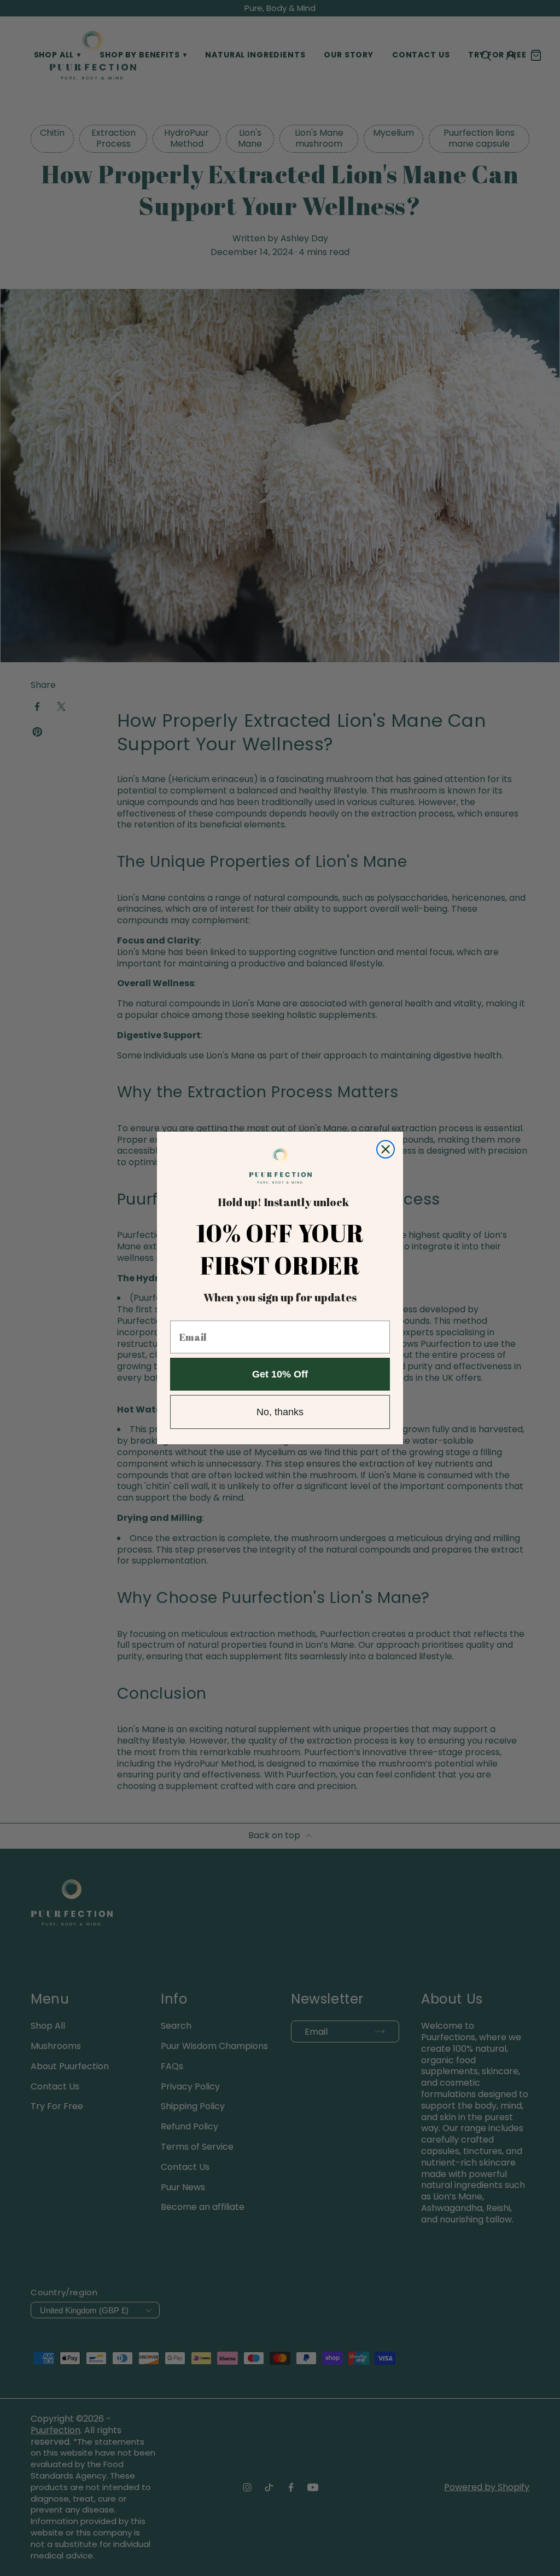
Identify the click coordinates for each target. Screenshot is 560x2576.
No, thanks (280, 1412)
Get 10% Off (280, 1374)
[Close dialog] (386, 1149)
